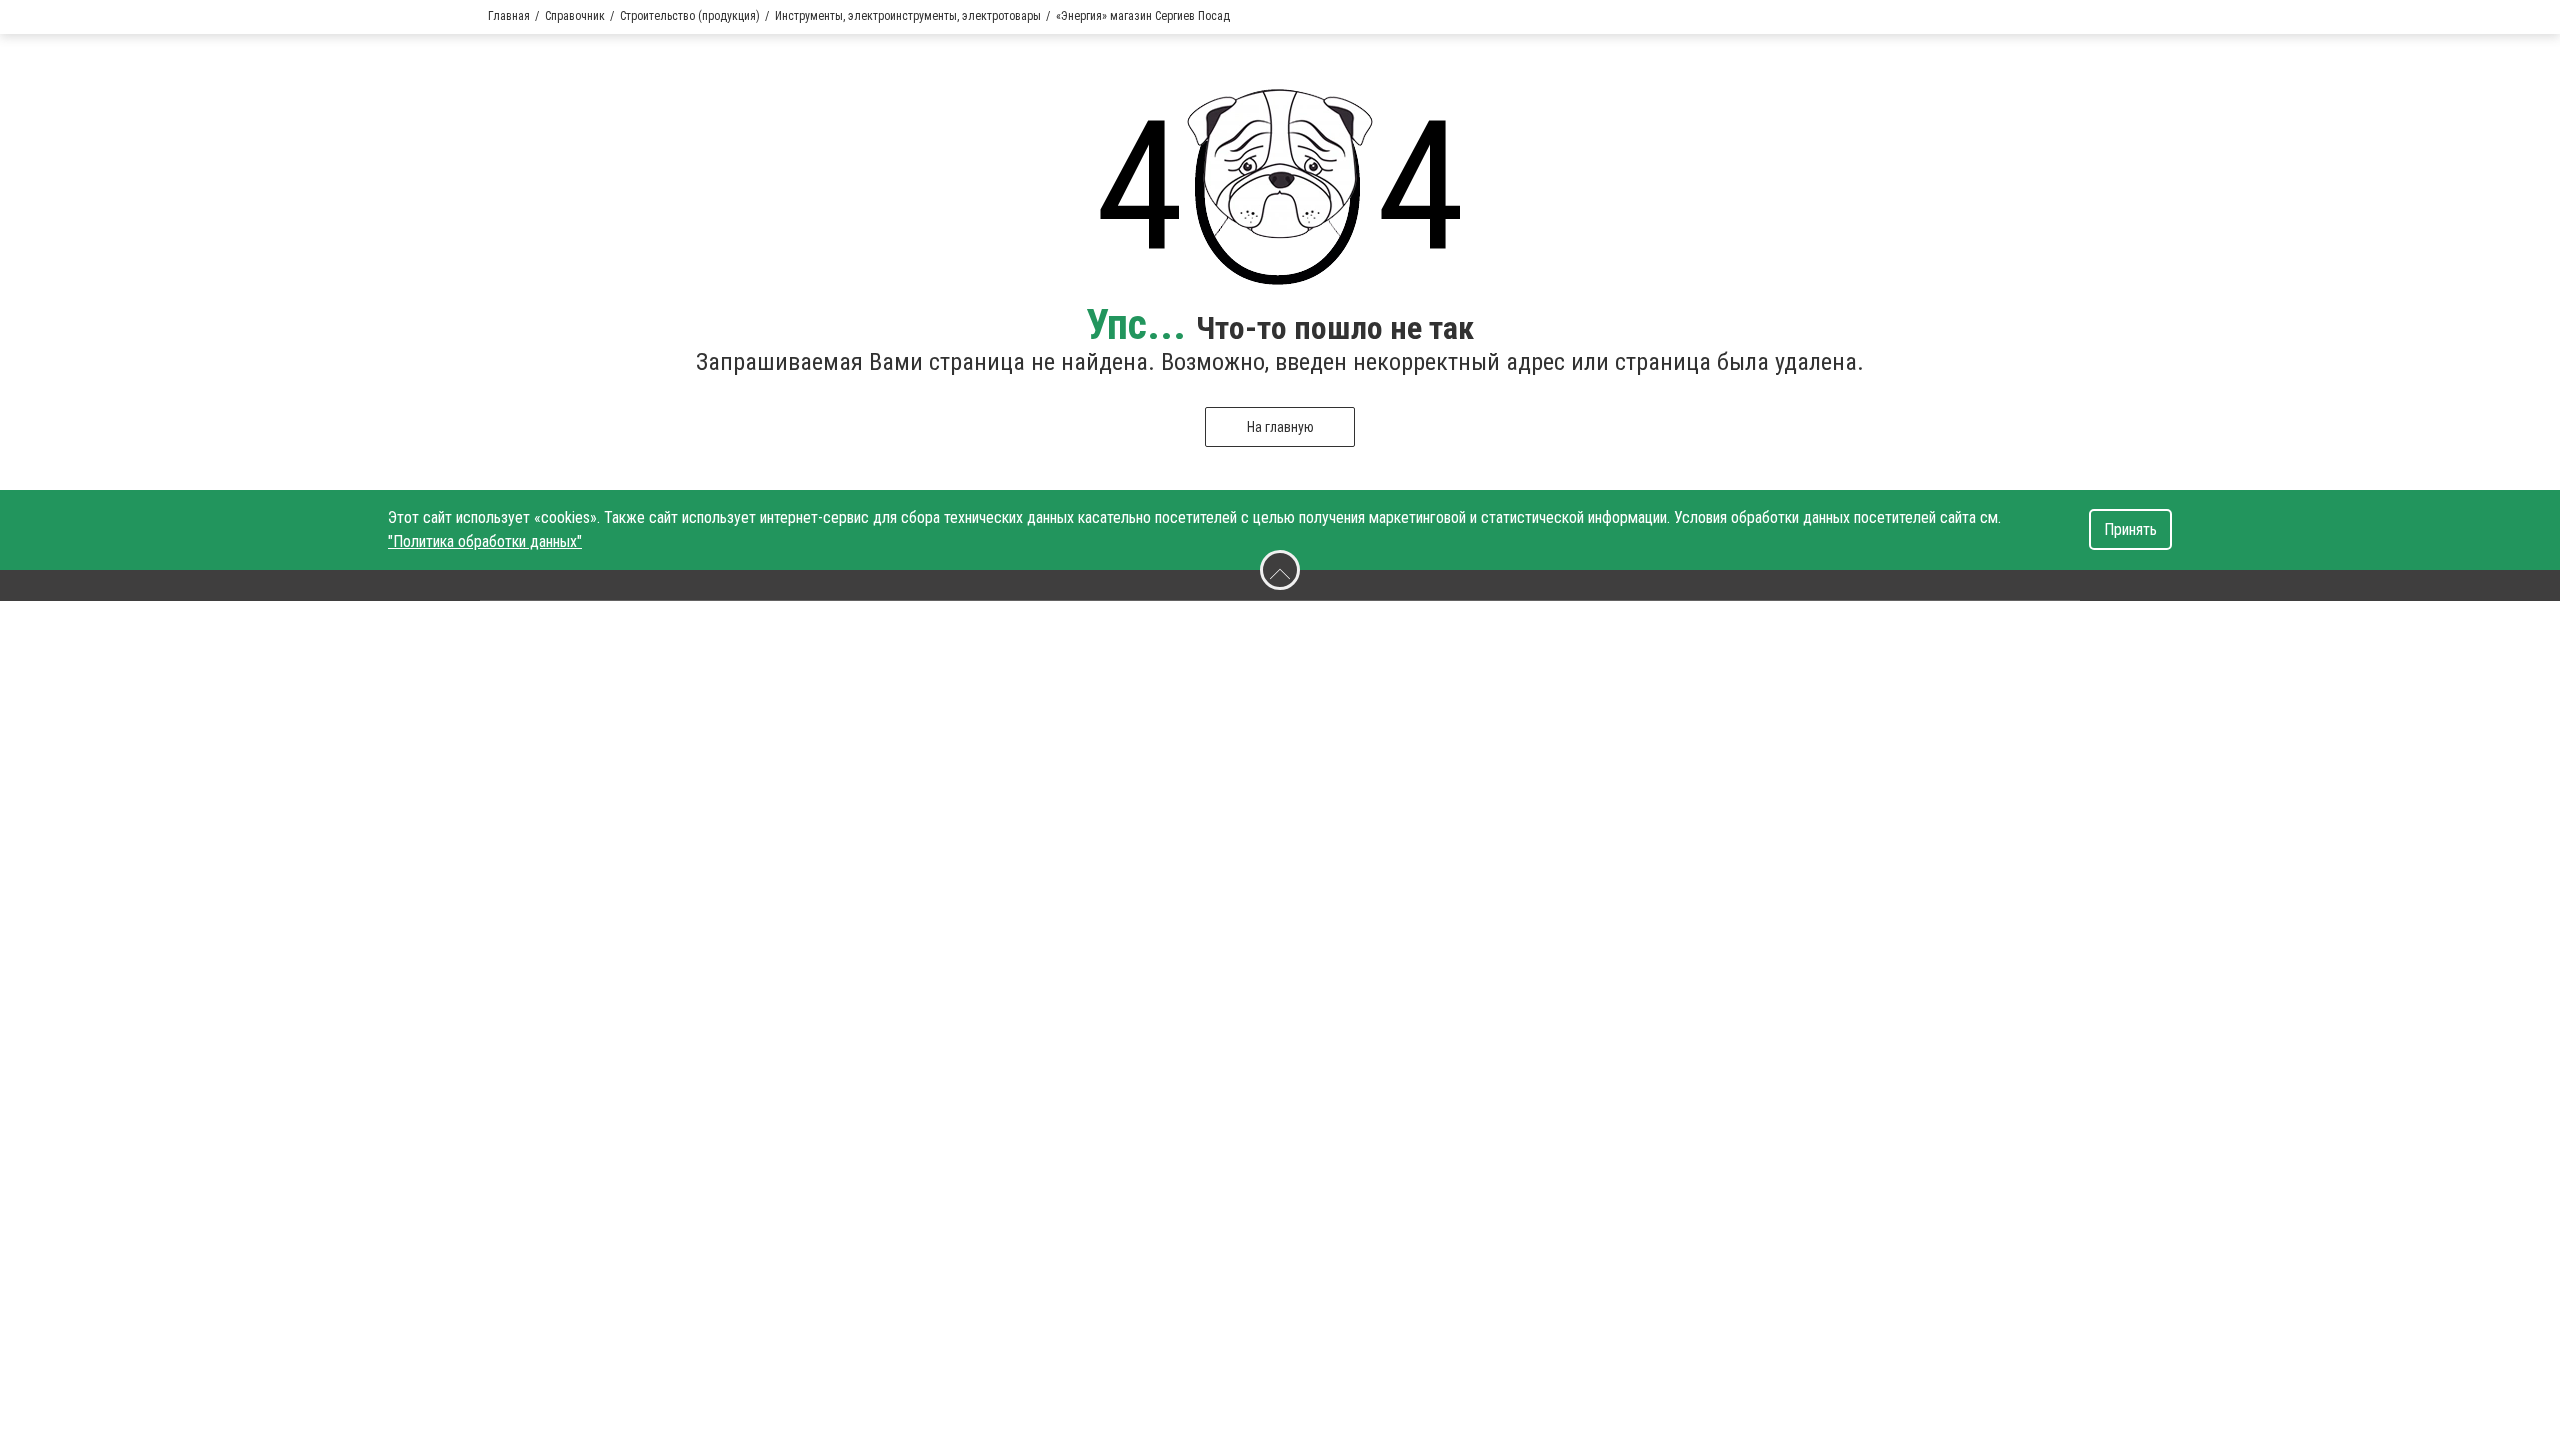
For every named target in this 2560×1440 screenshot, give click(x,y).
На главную (1280, 427)
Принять (2130, 529)
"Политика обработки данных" (485, 541)
